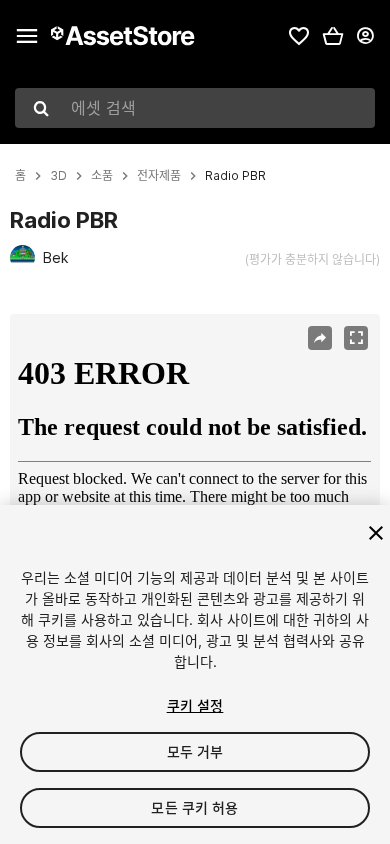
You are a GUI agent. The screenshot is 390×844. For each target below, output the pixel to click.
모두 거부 (195, 751)
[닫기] (376, 533)
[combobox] (195, 108)
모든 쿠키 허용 (194, 807)
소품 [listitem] (102, 176)
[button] (333, 36)
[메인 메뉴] (27, 36)
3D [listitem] (58, 176)
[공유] (320, 338)
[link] (299, 36)
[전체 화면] (356, 338)
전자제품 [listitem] (159, 176)
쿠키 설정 (195, 705)
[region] (194, 438)
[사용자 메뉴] (365, 36)
